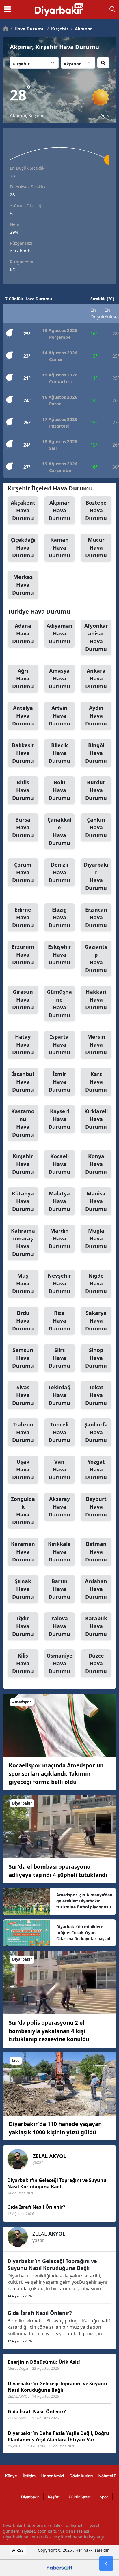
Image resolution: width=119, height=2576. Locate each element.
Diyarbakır (96, 876)
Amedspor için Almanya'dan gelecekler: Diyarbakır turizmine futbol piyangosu (84, 1901)
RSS (19, 2550)
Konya (96, 1164)
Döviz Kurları (81, 2476)
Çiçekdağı (23, 548)
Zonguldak (23, 1511)
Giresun (23, 1000)
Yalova (59, 1626)
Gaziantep (96, 958)
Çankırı (96, 827)
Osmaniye (59, 1663)
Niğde (96, 1283)
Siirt (59, 1358)
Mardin (59, 1238)
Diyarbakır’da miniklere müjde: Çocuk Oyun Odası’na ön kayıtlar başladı (84, 1933)
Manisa (96, 1201)
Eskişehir (59, 955)
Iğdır (23, 1626)
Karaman (23, 1552)
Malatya (59, 1201)
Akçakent (23, 510)
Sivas (23, 1395)
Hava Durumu (28, 29)
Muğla (96, 1238)
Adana (23, 633)
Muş (23, 1283)
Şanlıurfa (96, 1432)
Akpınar (81, 29)
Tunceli (59, 1432)
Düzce (96, 1663)
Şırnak (23, 1589)
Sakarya (96, 1321)
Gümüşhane (59, 1003)
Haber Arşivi (53, 2476)
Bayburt (96, 1507)
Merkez (23, 585)
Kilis (23, 1663)
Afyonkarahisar (96, 637)
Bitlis (23, 790)
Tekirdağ (59, 1395)
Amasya (59, 678)
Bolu (59, 790)
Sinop (96, 1358)
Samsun (23, 1358)
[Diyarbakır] (59, 1826)
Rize (59, 1321)
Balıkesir (23, 753)
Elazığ (59, 917)
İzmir (59, 1082)
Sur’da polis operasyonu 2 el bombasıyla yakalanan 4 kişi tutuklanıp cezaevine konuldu (49, 2031)
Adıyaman (59, 633)
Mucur (96, 548)
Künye (11, 2476)
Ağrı (23, 678)
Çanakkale (59, 831)
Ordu (23, 1321)
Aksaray (59, 1507)
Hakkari (96, 1000)
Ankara (96, 678)
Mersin (96, 1045)
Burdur (96, 790)
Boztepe (96, 510)
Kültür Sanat (80, 2497)
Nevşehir (59, 1283)
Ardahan (96, 1589)
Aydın (96, 716)
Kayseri (59, 1119)
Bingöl (96, 753)
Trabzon (23, 1432)
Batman (96, 1552)
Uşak (23, 1469)
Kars (96, 1082)
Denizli (59, 872)
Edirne (23, 917)
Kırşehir (58, 29)
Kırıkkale (59, 1552)
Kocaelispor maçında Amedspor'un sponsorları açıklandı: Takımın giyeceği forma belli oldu (56, 1774)
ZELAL (49, 2156)
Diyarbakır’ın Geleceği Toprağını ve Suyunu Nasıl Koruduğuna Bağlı (52, 2264)
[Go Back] (106, 2564)
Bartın (59, 1589)
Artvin (59, 716)
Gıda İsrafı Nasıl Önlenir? (40, 2313)
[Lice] (59, 2083)
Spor (104, 2497)
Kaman (59, 548)
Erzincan (96, 917)
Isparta (59, 1045)
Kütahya (23, 1201)
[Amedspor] (59, 1725)
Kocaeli (59, 1164)
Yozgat (96, 1469)
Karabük (96, 1626)
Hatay (23, 1045)
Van (59, 1469)
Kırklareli (96, 1119)
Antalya (23, 716)
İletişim (29, 2476)
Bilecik (59, 753)
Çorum (23, 872)
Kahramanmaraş (23, 1242)
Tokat (96, 1395)
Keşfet (54, 2497)
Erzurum (23, 955)
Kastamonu (23, 1123)
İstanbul (23, 1082)
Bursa (23, 827)
